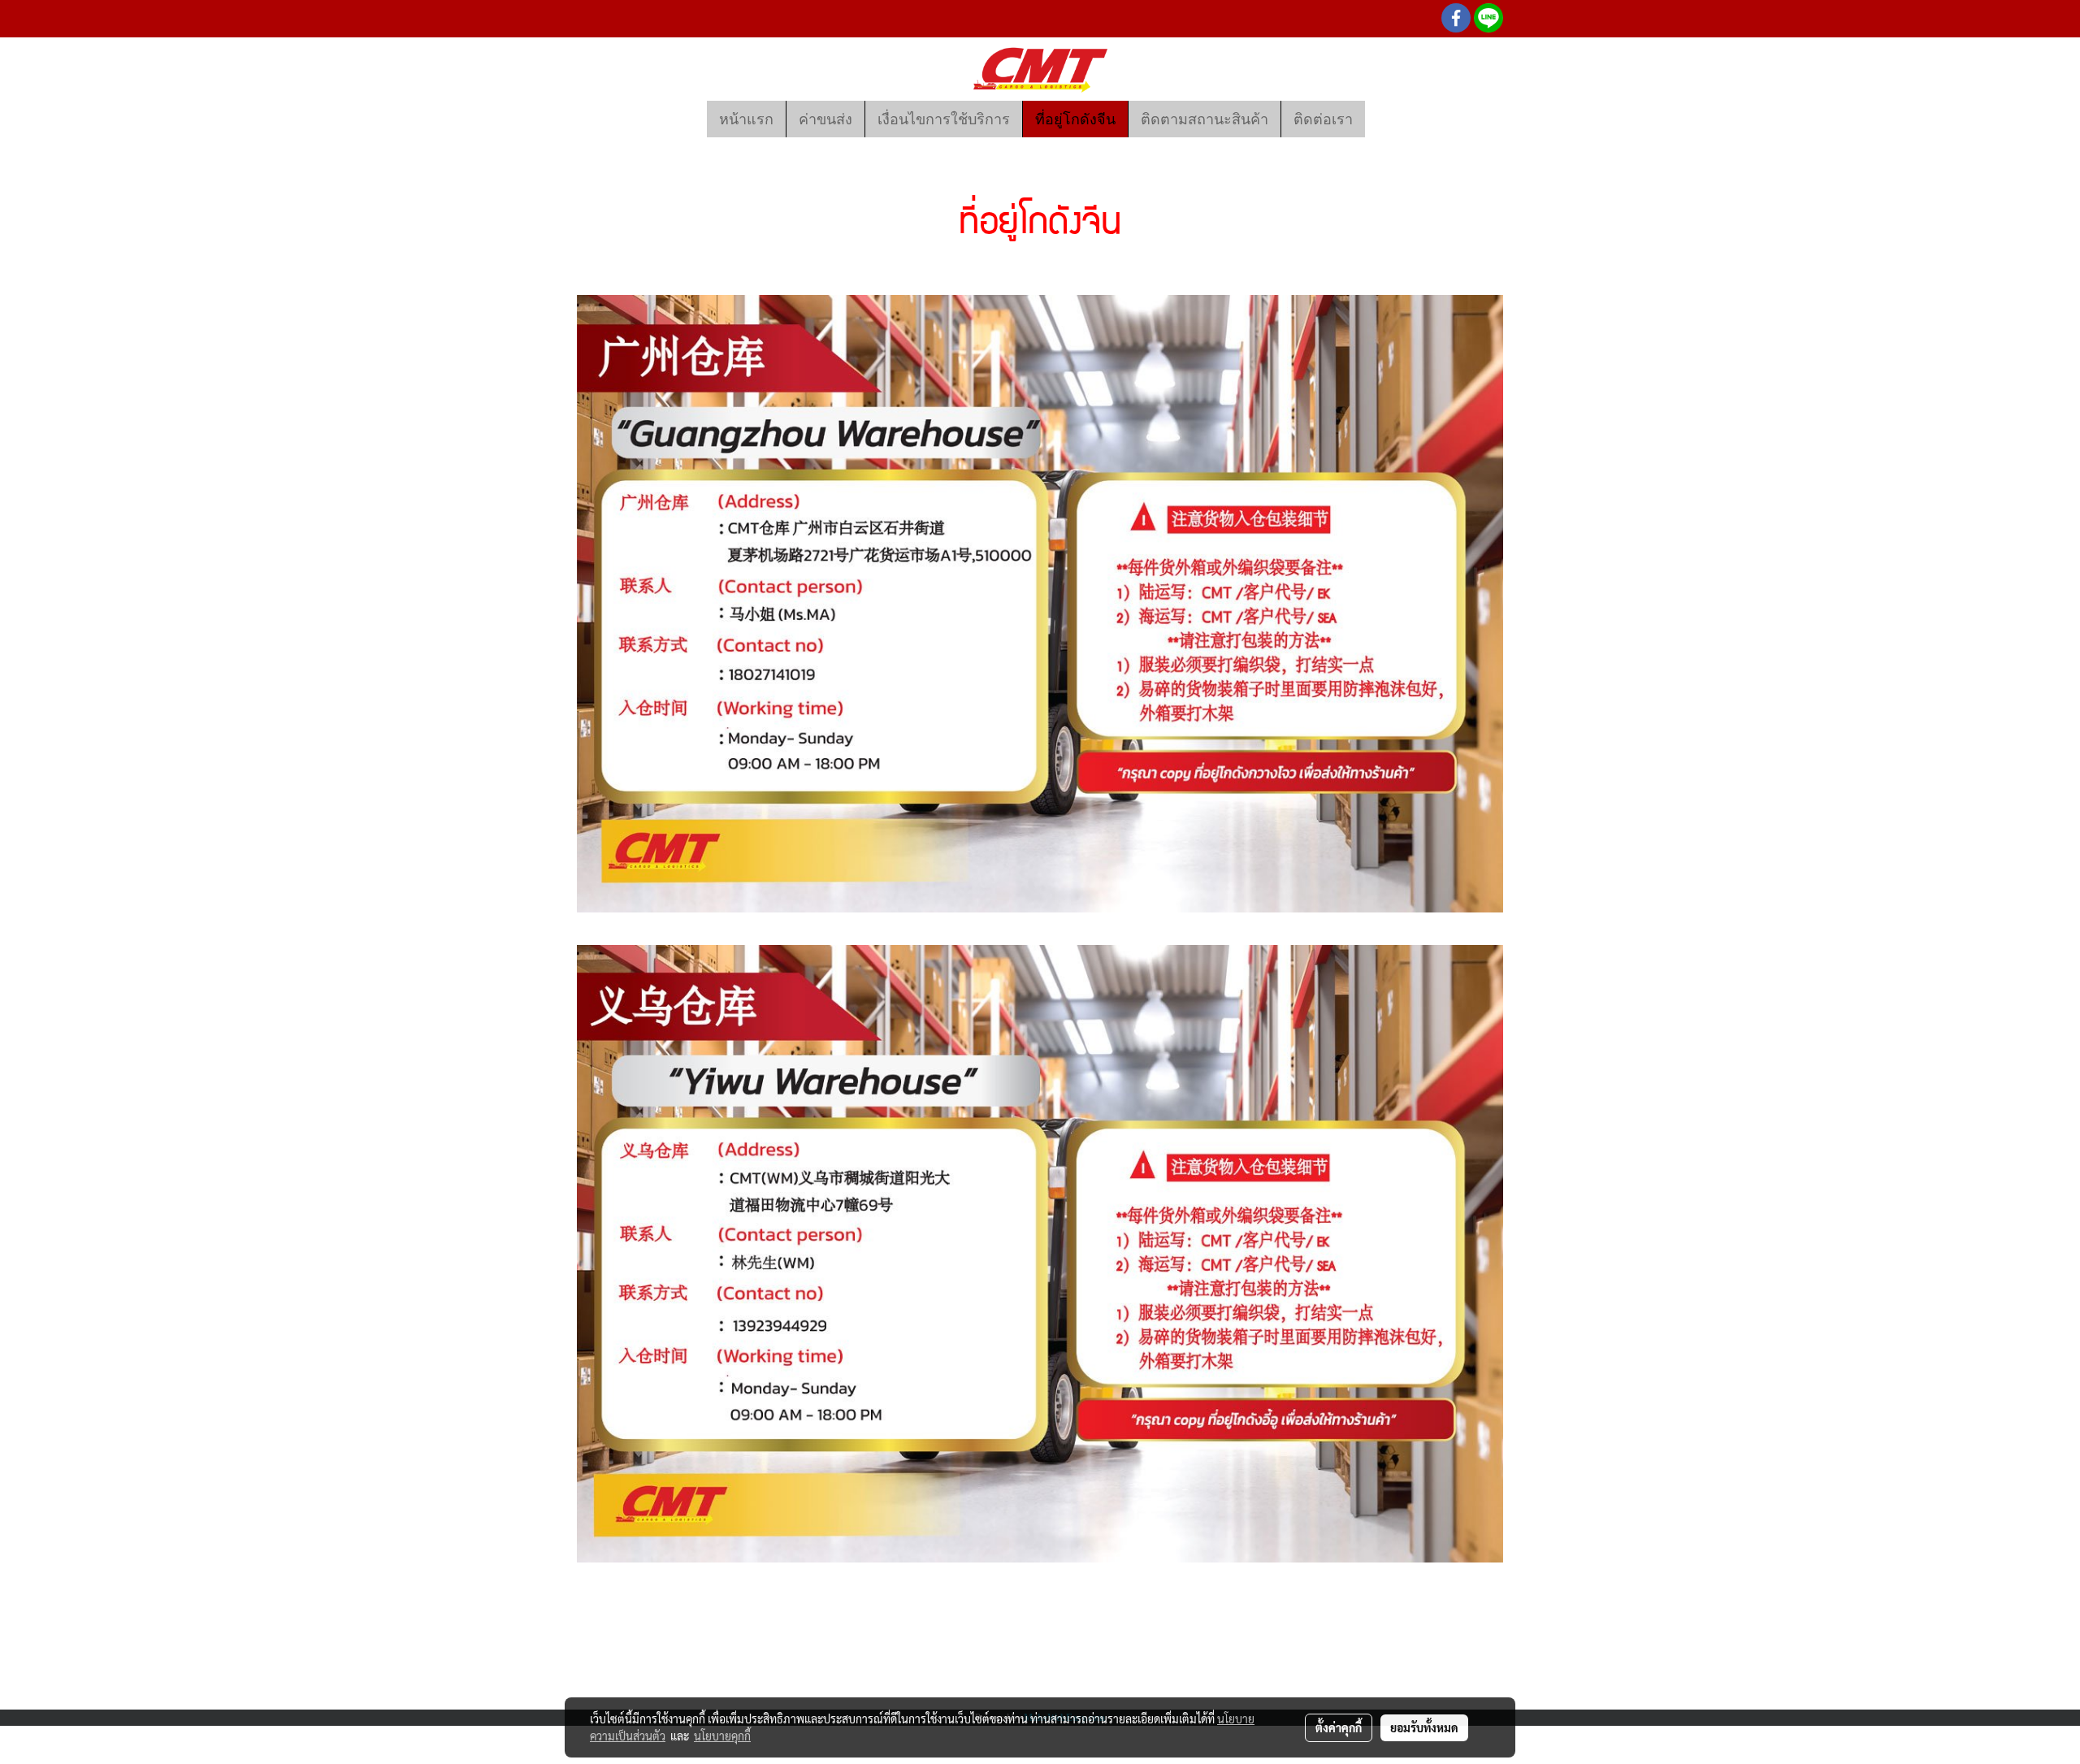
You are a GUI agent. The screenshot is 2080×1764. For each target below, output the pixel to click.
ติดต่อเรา (1323, 119)
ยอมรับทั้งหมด (1424, 1727)
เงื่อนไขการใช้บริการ (944, 119)
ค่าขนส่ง (825, 119)
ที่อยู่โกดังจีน (1075, 119)
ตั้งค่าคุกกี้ (1339, 1727)
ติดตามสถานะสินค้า (1205, 119)
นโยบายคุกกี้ (722, 1736)
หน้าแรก (746, 119)
